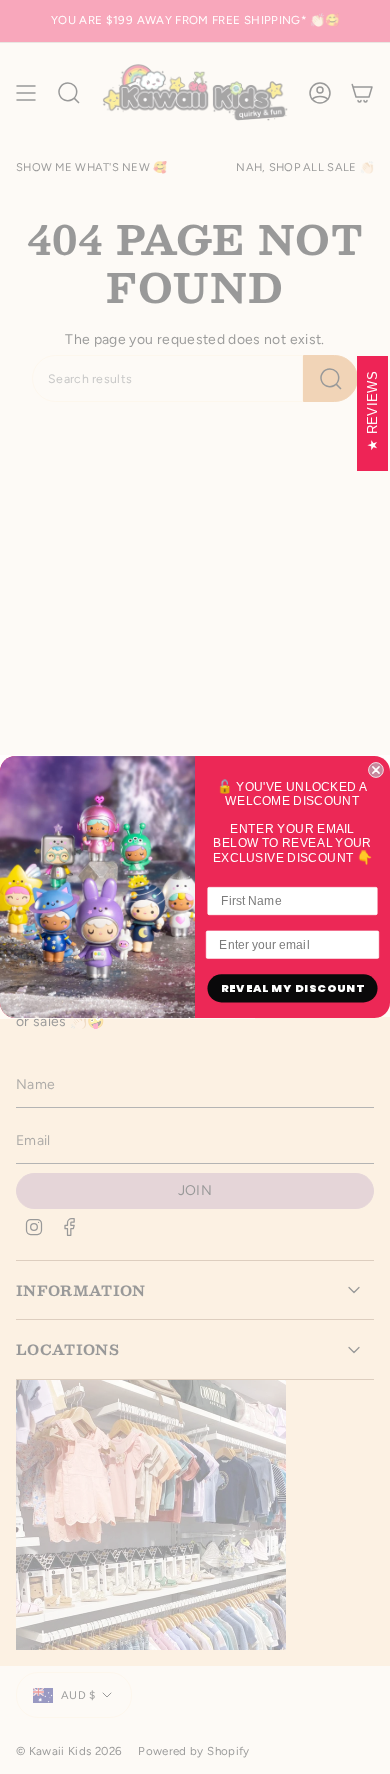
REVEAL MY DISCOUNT (293, 989)
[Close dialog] (376, 770)
